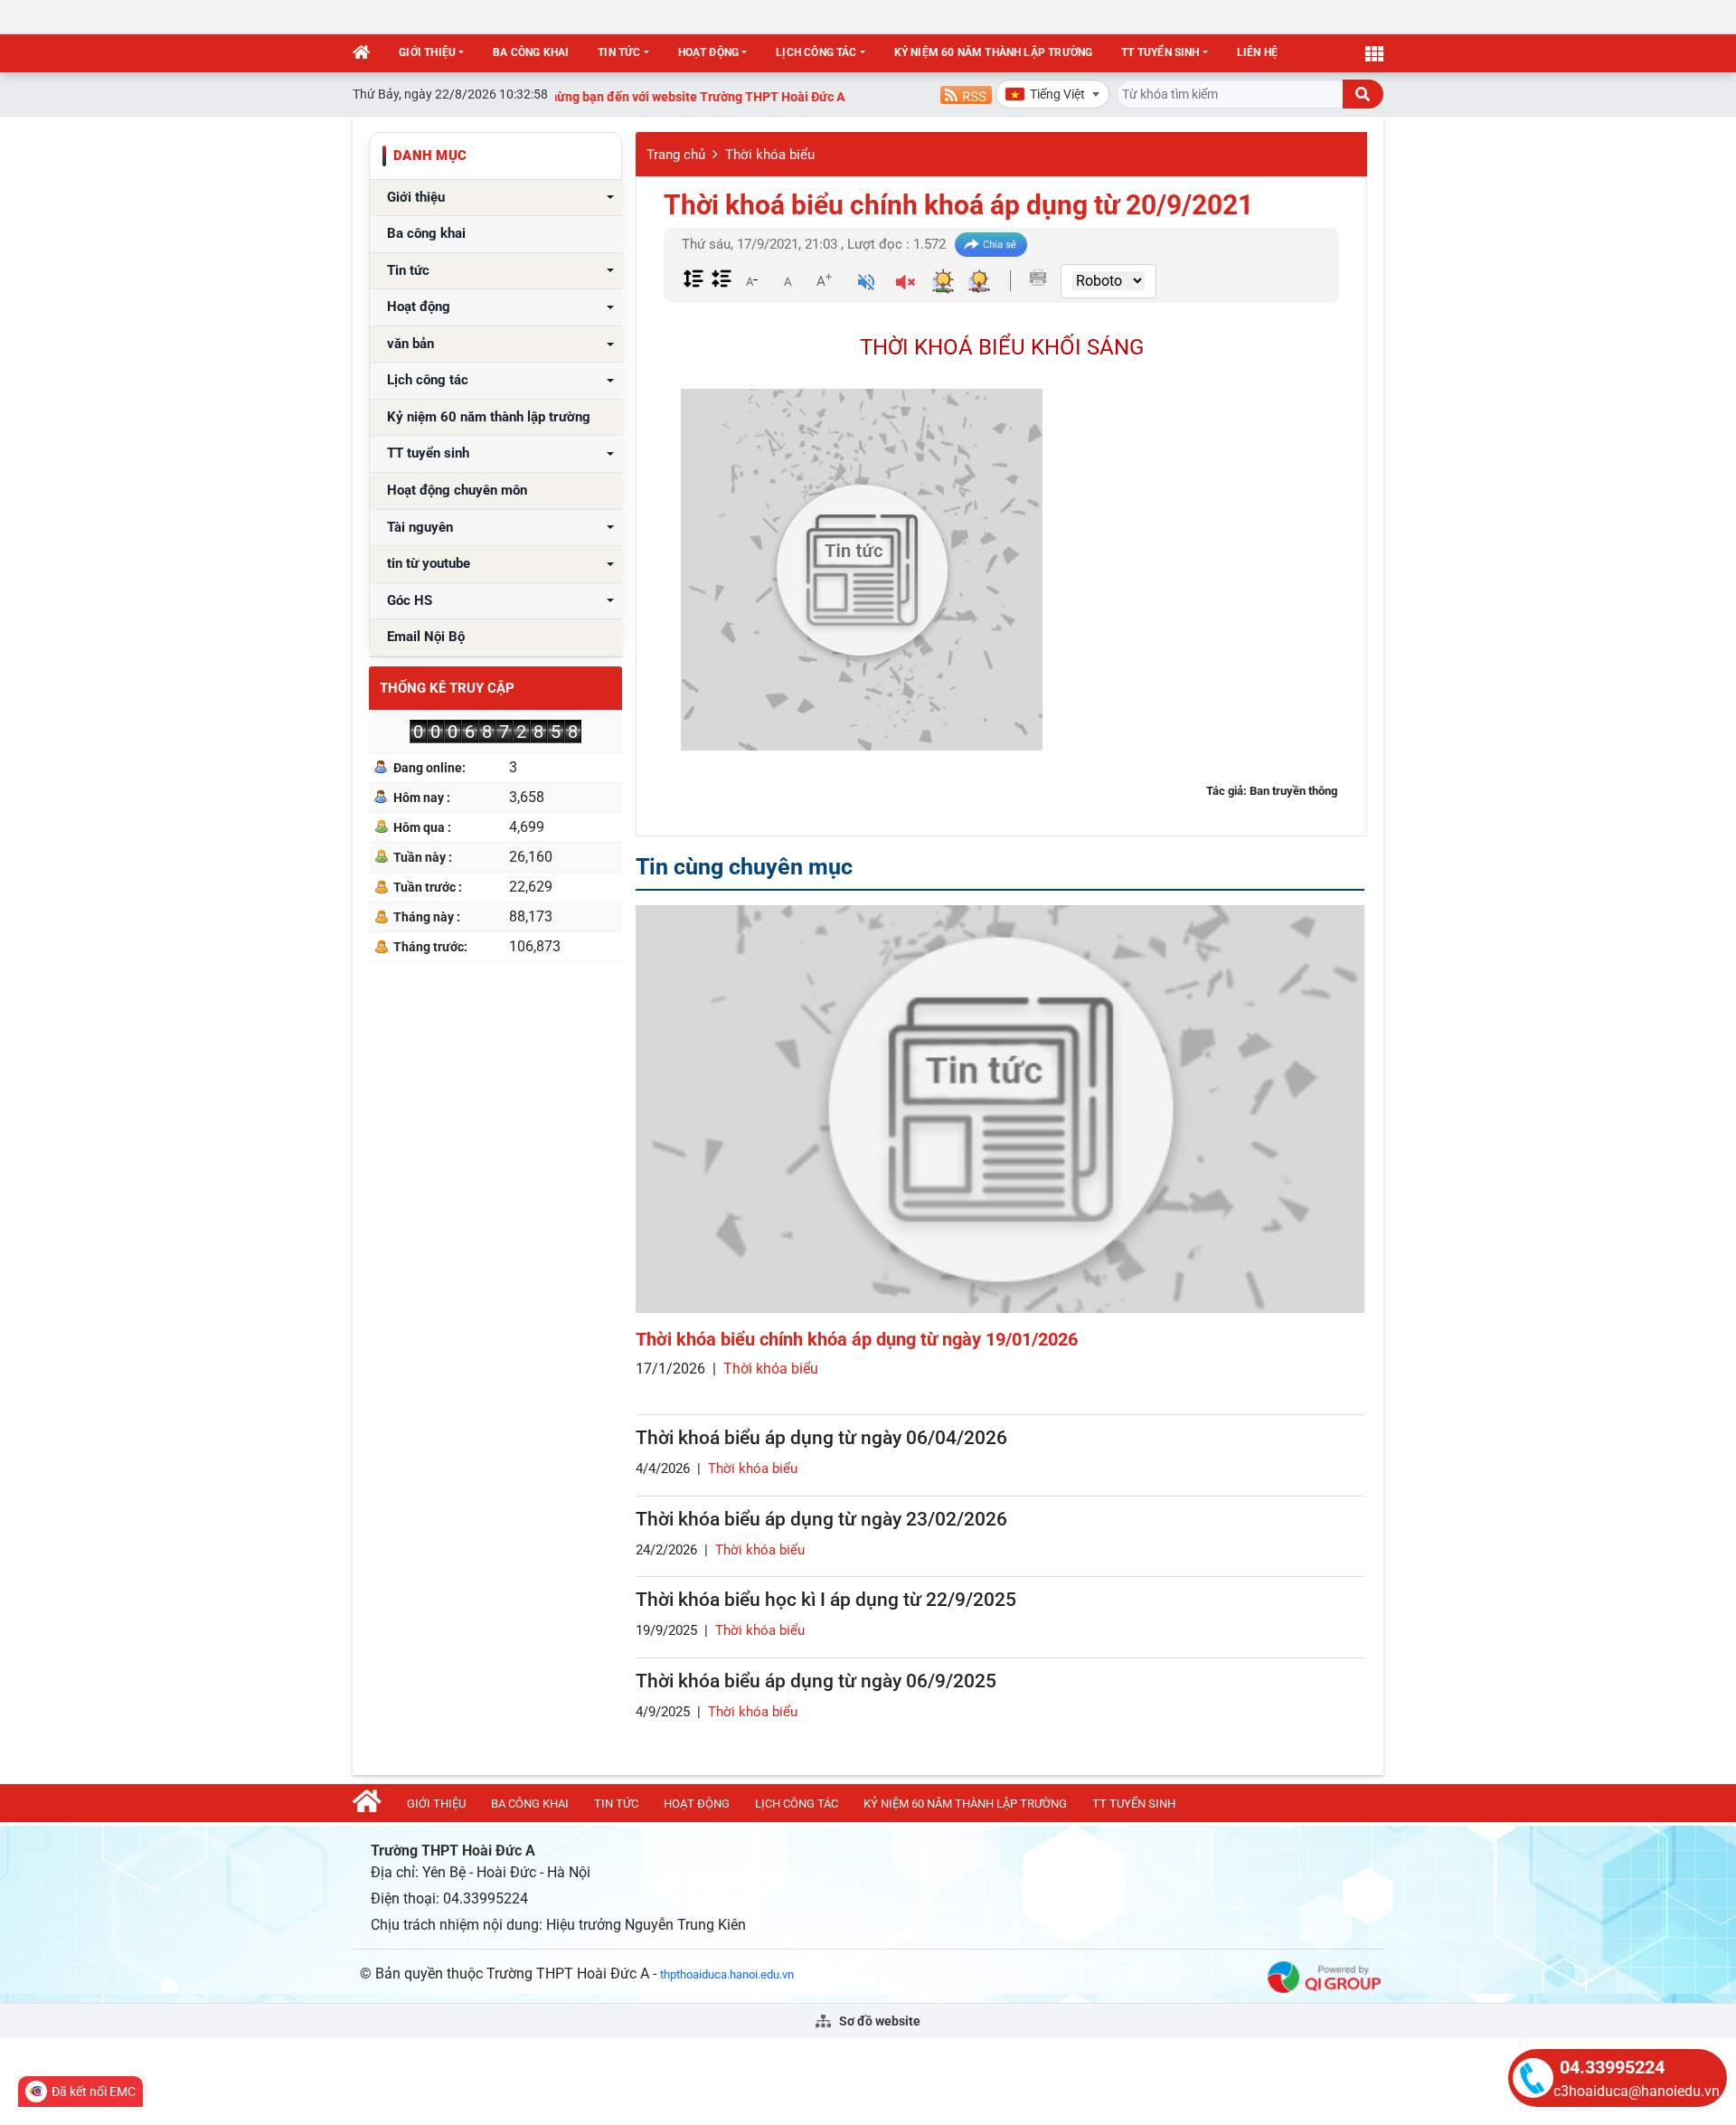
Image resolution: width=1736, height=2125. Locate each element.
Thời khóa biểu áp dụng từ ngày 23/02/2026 (821, 1519)
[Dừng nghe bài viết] (906, 284)
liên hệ (1257, 52)
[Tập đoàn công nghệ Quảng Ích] (1324, 1976)
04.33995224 (1612, 2067)
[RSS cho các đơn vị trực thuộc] (966, 94)
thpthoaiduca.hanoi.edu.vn (727, 1974)
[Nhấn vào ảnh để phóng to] (862, 570)
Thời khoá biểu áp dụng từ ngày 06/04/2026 (821, 1438)
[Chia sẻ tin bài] (991, 245)
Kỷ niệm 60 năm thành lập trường (994, 52)
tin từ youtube (429, 564)
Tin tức (619, 52)
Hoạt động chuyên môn (457, 491)
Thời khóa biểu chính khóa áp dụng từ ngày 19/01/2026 (857, 1339)
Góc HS (410, 601)
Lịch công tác (816, 52)
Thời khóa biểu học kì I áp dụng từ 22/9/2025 (826, 1600)
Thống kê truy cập (447, 688)
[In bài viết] (1038, 278)
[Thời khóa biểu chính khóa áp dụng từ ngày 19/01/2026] (1000, 1109)
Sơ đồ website (878, 2021)
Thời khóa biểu (770, 155)
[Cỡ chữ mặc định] (788, 280)
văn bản (410, 344)
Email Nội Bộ (426, 637)
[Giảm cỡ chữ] (751, 280)
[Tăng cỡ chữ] (824, 280)
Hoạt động (709, 52)
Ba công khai (531, 52)
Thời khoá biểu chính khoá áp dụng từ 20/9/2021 (958, 205)
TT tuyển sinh (1160, 52)
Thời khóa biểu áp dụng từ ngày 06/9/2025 (816, 1681)
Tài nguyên (420, 528)
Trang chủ (676, 155)
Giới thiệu (427, 52)
